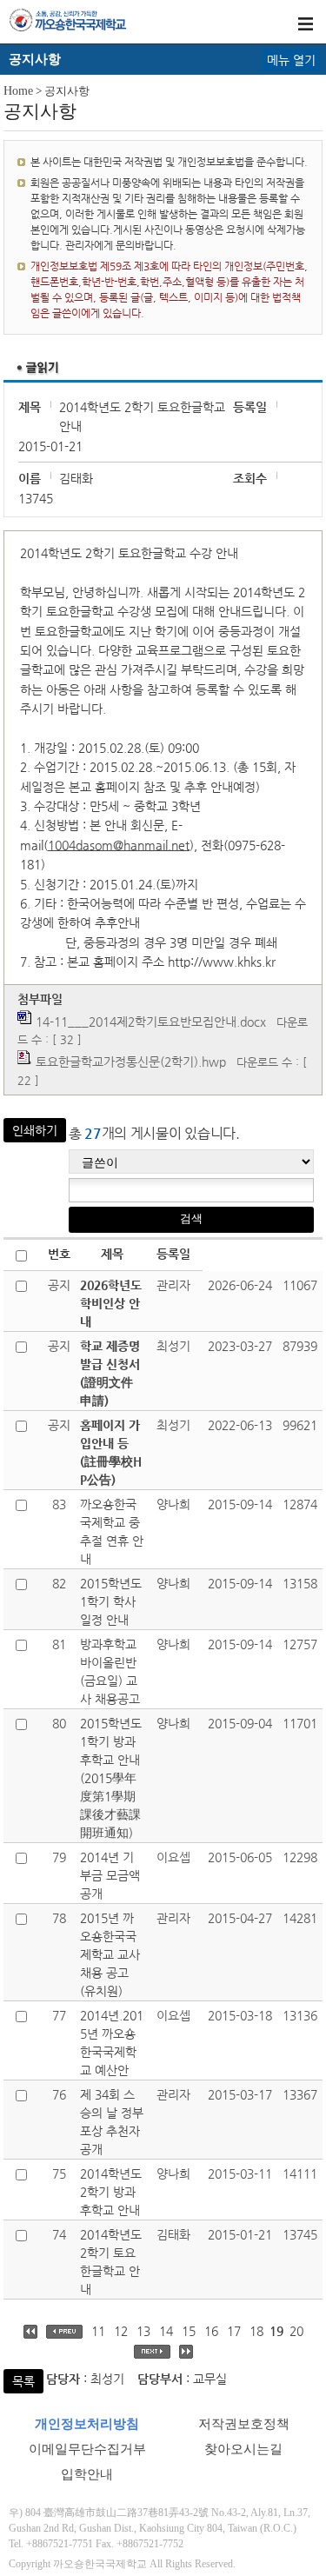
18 (256, 2331)
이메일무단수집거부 (87, 2449)
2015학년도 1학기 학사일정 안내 (111, 1601)
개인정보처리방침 (87, 2424)
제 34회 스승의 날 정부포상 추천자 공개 (112, 2122)
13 (143, 2331)
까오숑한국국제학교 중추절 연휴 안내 (112, 1531)
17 (234, 2331)
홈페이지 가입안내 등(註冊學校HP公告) (111, 1452)
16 (211, 2331)
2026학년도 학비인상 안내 (111, 1303)
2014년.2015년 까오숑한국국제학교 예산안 (112, 2043)
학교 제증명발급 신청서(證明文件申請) (110, 1373)
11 (98, 2331)
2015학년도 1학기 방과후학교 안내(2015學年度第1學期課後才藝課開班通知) (111, 1778)
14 (166, 2331)
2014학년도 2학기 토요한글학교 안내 (111, 2262)
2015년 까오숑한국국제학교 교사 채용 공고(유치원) (110, 1954)
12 (121, 2331)
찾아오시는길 (243, 2449)
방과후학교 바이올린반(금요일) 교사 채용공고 (110, 1671)
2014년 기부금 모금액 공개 (110, 1875)
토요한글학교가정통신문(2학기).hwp (131, 1062)
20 (296, 2331)
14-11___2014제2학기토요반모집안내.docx (151, 1022)
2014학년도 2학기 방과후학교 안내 (111, 2192)
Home (18, 91)
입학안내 (87, 2474)
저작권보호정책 (244, 2424)
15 (189, 2331)
